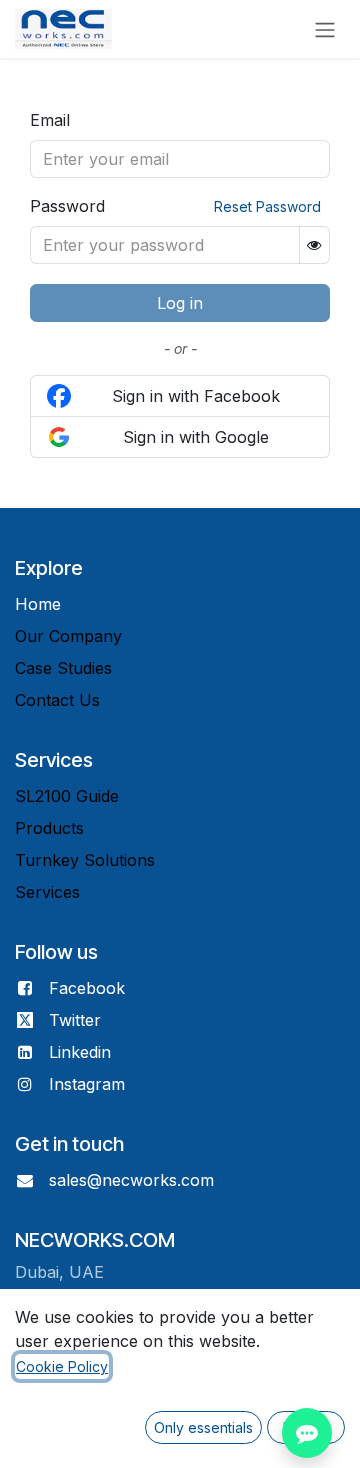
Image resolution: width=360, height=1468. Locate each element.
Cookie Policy (62, 1366)
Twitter (75, 1020)
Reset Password (267, 206)
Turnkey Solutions (85, 860)
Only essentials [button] (203, 1427)
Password (67, 206)
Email (50, 120)
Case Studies (63, 668)
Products (49, 828)
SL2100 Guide (67, 796)
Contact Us (57, 700)
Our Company (68, 636)
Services (47, 892)
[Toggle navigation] (325, 29)
